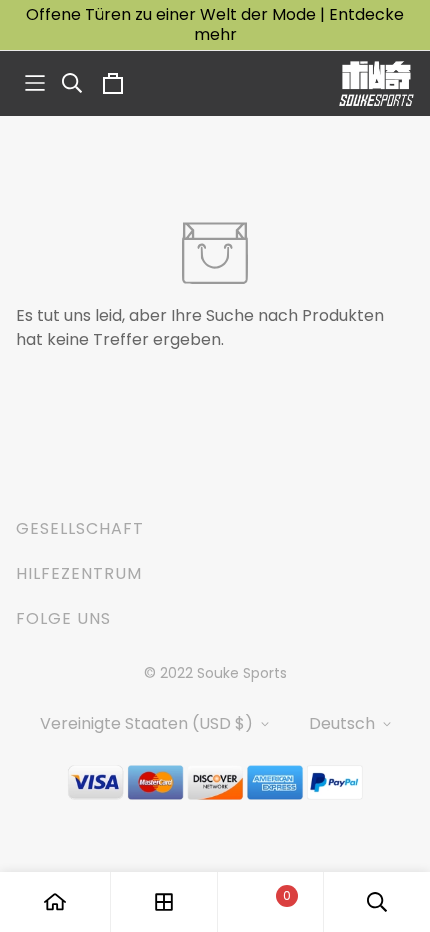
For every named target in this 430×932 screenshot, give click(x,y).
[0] (270, 902)
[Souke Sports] (376, 83)
